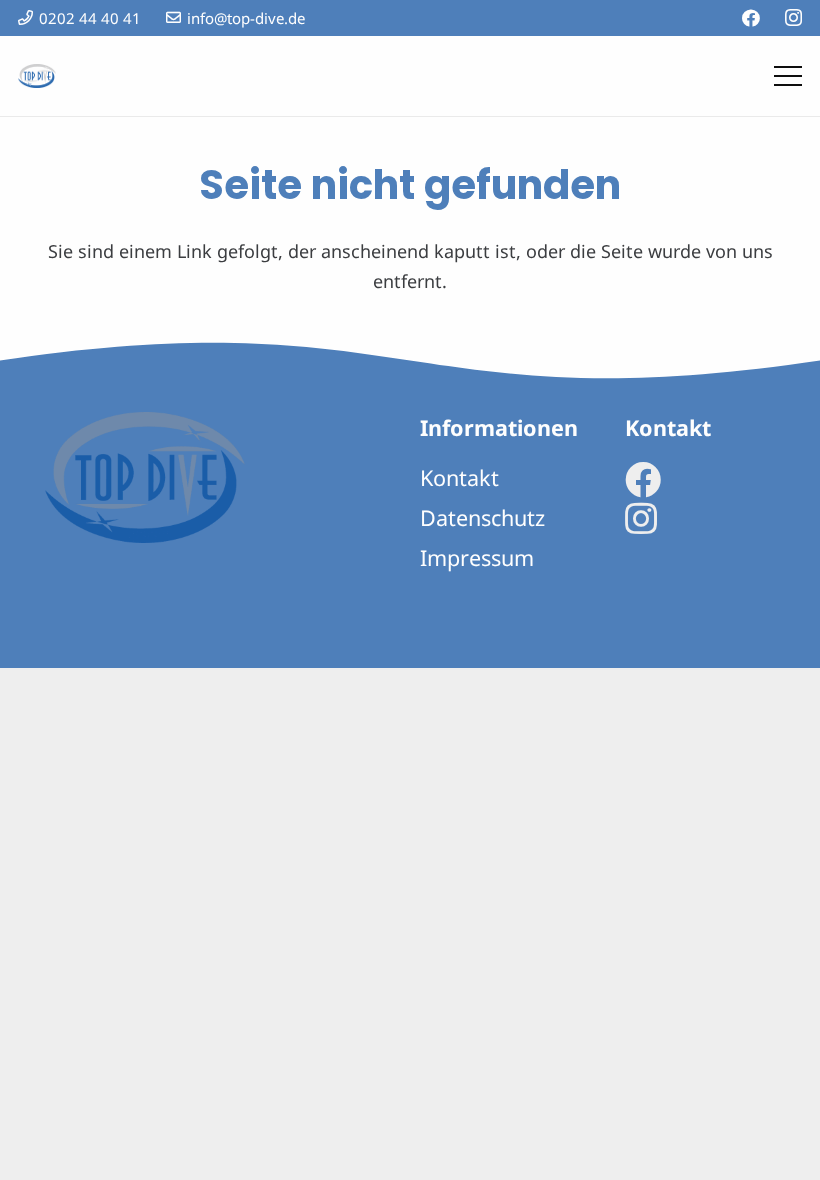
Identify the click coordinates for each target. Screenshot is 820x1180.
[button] (788, 76)
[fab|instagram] (641, 519)
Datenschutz (482, 517)
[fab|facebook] (643, 480)
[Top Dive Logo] (37, 76)
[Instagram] (793, 18)
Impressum (477, 557)
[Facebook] (751, 18)
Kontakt (459, 477)
